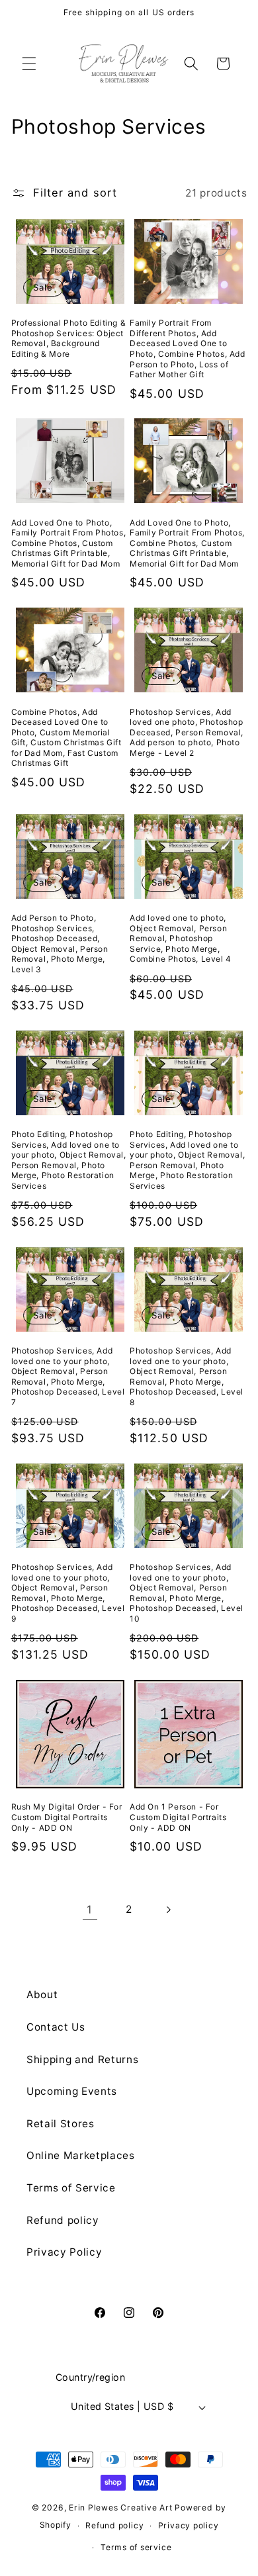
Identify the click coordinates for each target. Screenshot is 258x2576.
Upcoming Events (72, 2091)
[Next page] (168, 1909)
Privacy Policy (64, 2252)
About (42, 1995)
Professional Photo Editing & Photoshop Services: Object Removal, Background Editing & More (69, 338)
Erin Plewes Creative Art (120, 2507)
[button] (29, 64)
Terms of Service (71, 2188)
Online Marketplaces (81, 2155)
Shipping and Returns (82, 2059)
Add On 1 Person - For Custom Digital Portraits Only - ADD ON (178, 1817)
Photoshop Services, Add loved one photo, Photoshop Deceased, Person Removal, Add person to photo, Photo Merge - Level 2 (187, 732)
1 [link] (90, 1909)
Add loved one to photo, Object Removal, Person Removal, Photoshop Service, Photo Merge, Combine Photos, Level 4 (181, 938)
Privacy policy (189, 2525)
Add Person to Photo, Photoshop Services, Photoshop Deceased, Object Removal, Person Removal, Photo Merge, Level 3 (60, 943)
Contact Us (56, 2027)
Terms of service (136, 2547)
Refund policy (63, 2220)
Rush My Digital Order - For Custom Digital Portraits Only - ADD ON (67, 1817)
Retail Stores (61, 2124)
